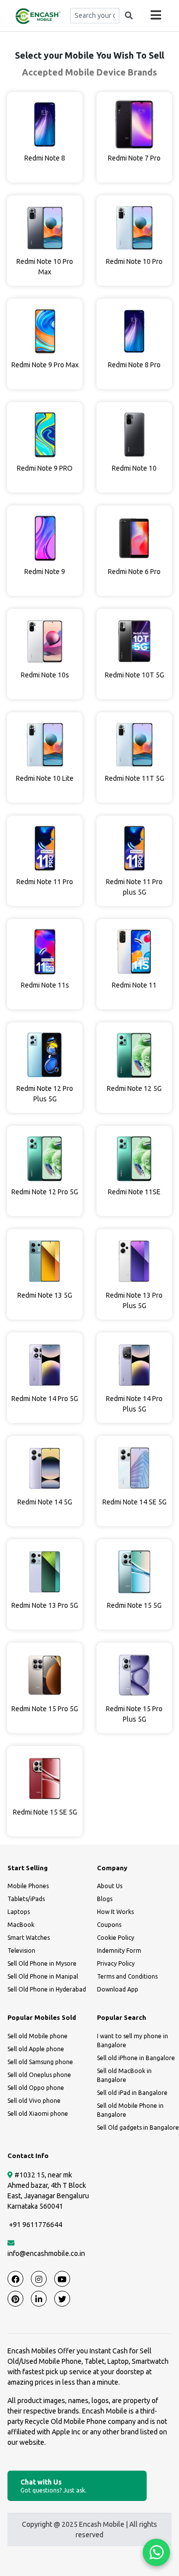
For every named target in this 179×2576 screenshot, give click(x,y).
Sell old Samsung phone (40, 2062)
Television (21, 1951)
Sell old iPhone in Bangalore (136, 2058)
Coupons (109, 1925)
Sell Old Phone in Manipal (43, 1976)
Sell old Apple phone (36, 2049)
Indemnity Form (119, 1951)
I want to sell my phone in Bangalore (133, 2040)
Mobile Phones (28, 1886)
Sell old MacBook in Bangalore (124, 2075)
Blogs (105, 1899)
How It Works (115, 1912)
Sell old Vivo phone (34, 2101)
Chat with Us (53, 2486)
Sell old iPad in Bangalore (132, 2093)
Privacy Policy (116, 1963)
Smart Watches (29, 1938)
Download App (118, 1989)
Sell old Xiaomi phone (38, 2114)
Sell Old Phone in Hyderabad (47, 1989)
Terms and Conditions (127, 1976)
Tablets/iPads (26, 1899)
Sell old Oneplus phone (39, 2075)
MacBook (21, 1925)
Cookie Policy (116, 1938)
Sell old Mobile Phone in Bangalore (130, 2110)
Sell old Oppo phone (36, 2088)
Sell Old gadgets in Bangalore (138, 2127)
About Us (110, 1886)
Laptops (19, 1912)
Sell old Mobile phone (38, 2036)
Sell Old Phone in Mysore (42, 1963)
